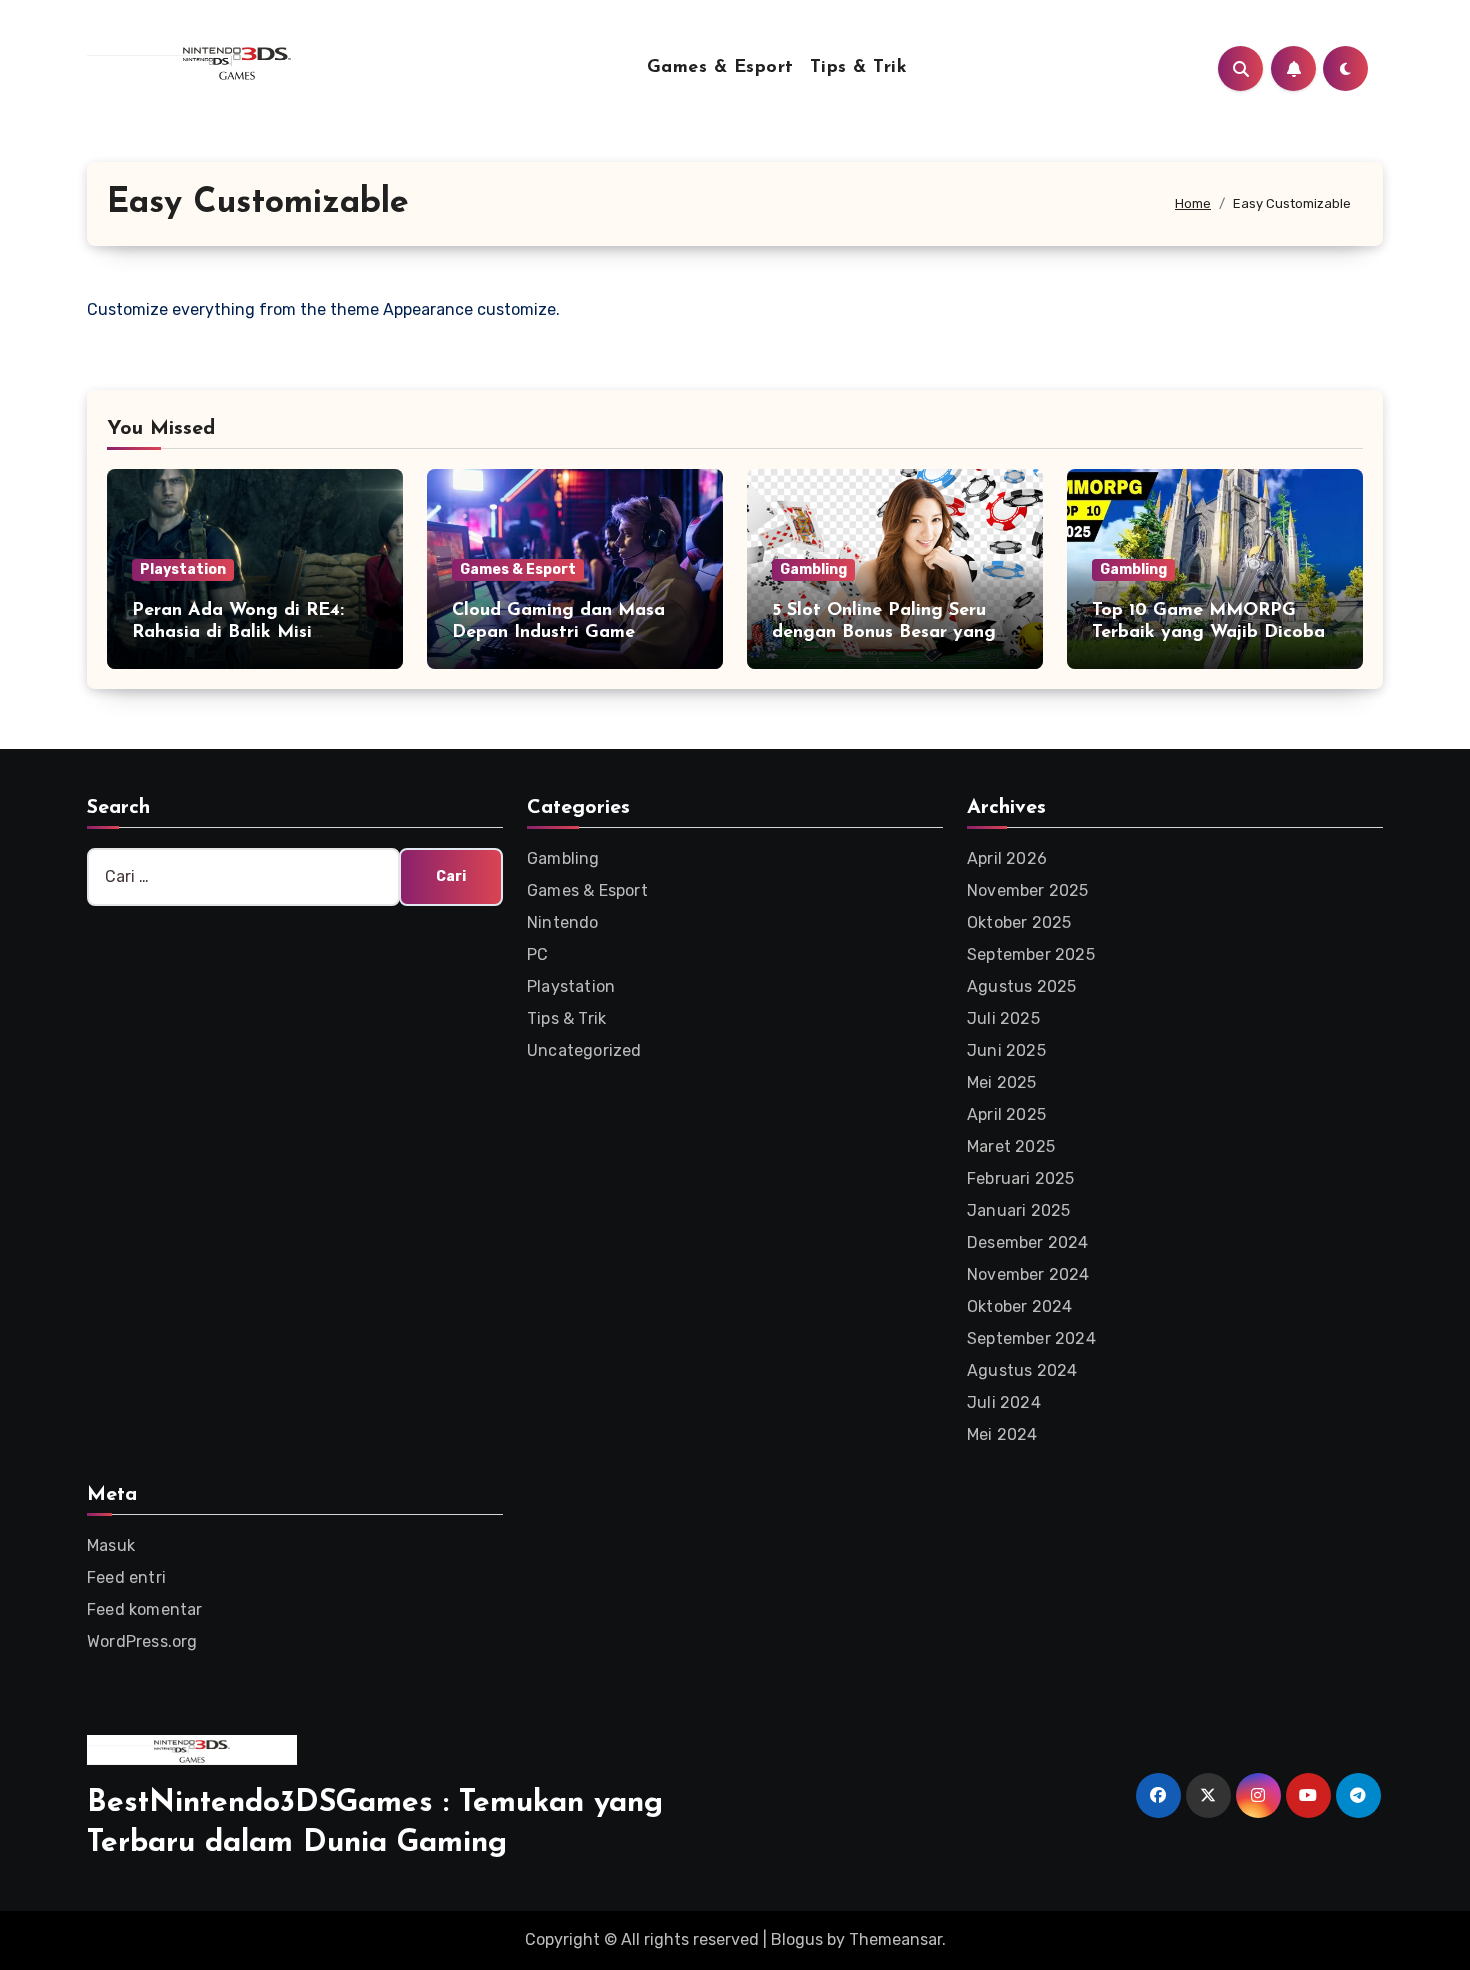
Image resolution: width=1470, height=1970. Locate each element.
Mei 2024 (1002, 1434)
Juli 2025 (1003, 1018)
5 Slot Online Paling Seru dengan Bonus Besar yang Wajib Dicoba (884, 632)
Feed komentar (145, 1609)
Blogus (797, 1939)
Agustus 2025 (1021, 986)
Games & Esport (720, 68)
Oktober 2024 (1019, 1306)
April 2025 (1006, 1114)
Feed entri (126, 1577)
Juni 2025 (1006, 1050)
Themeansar (895, 1939)
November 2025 (1028, 890)
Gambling (813, 569)
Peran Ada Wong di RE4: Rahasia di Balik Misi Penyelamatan (238, 632)
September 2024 (1031, 1338)
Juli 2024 (1004, 1402)
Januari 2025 (1018, 1210)
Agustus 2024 (1022, 1370)
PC (537, 954)
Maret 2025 (1011, 1146)
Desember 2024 (1028, 1242)
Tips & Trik (859, 68)
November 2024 (1028, 1274)
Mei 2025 (1002, 1082)
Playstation (183, 569)
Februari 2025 (1021, 1178)
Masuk (111, 1545)
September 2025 (1031, 954)
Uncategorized (584, 1050)
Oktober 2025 (1019, 922)
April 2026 (1007, 858)
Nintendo (563, 922)
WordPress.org (142, 1641)
